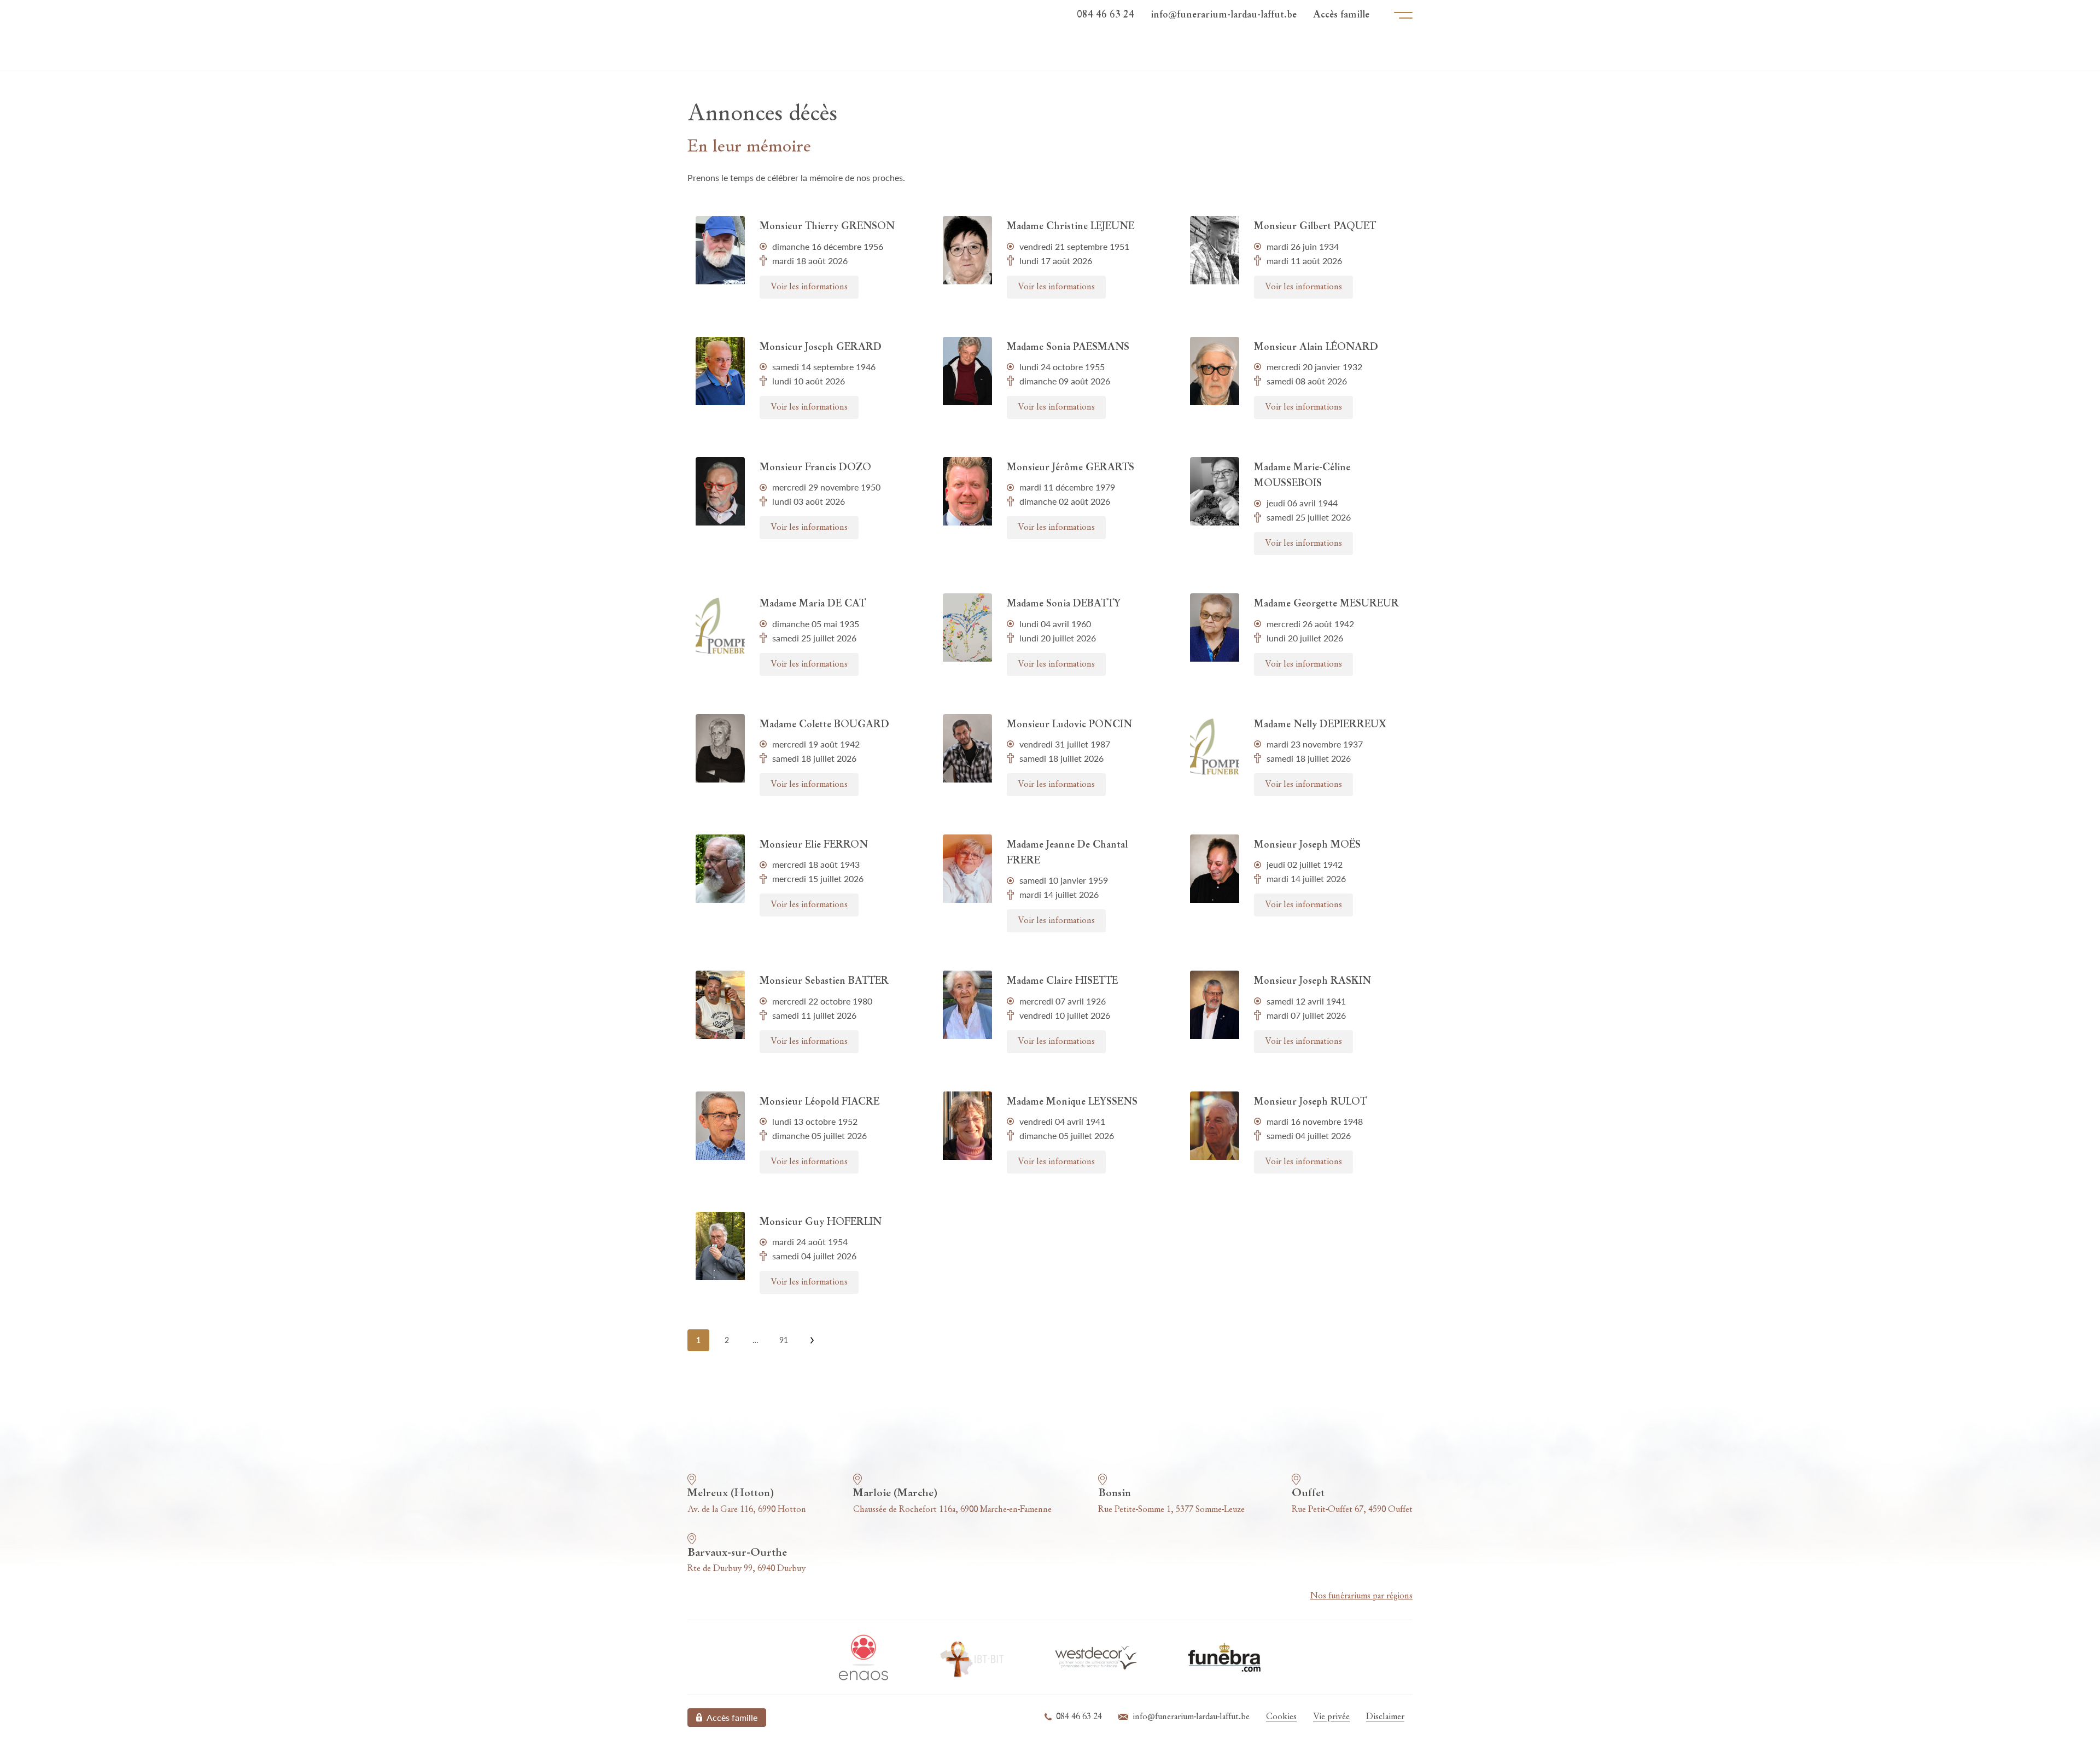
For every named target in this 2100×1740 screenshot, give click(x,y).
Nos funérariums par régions (1361, 1596)
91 (784, 1340)
